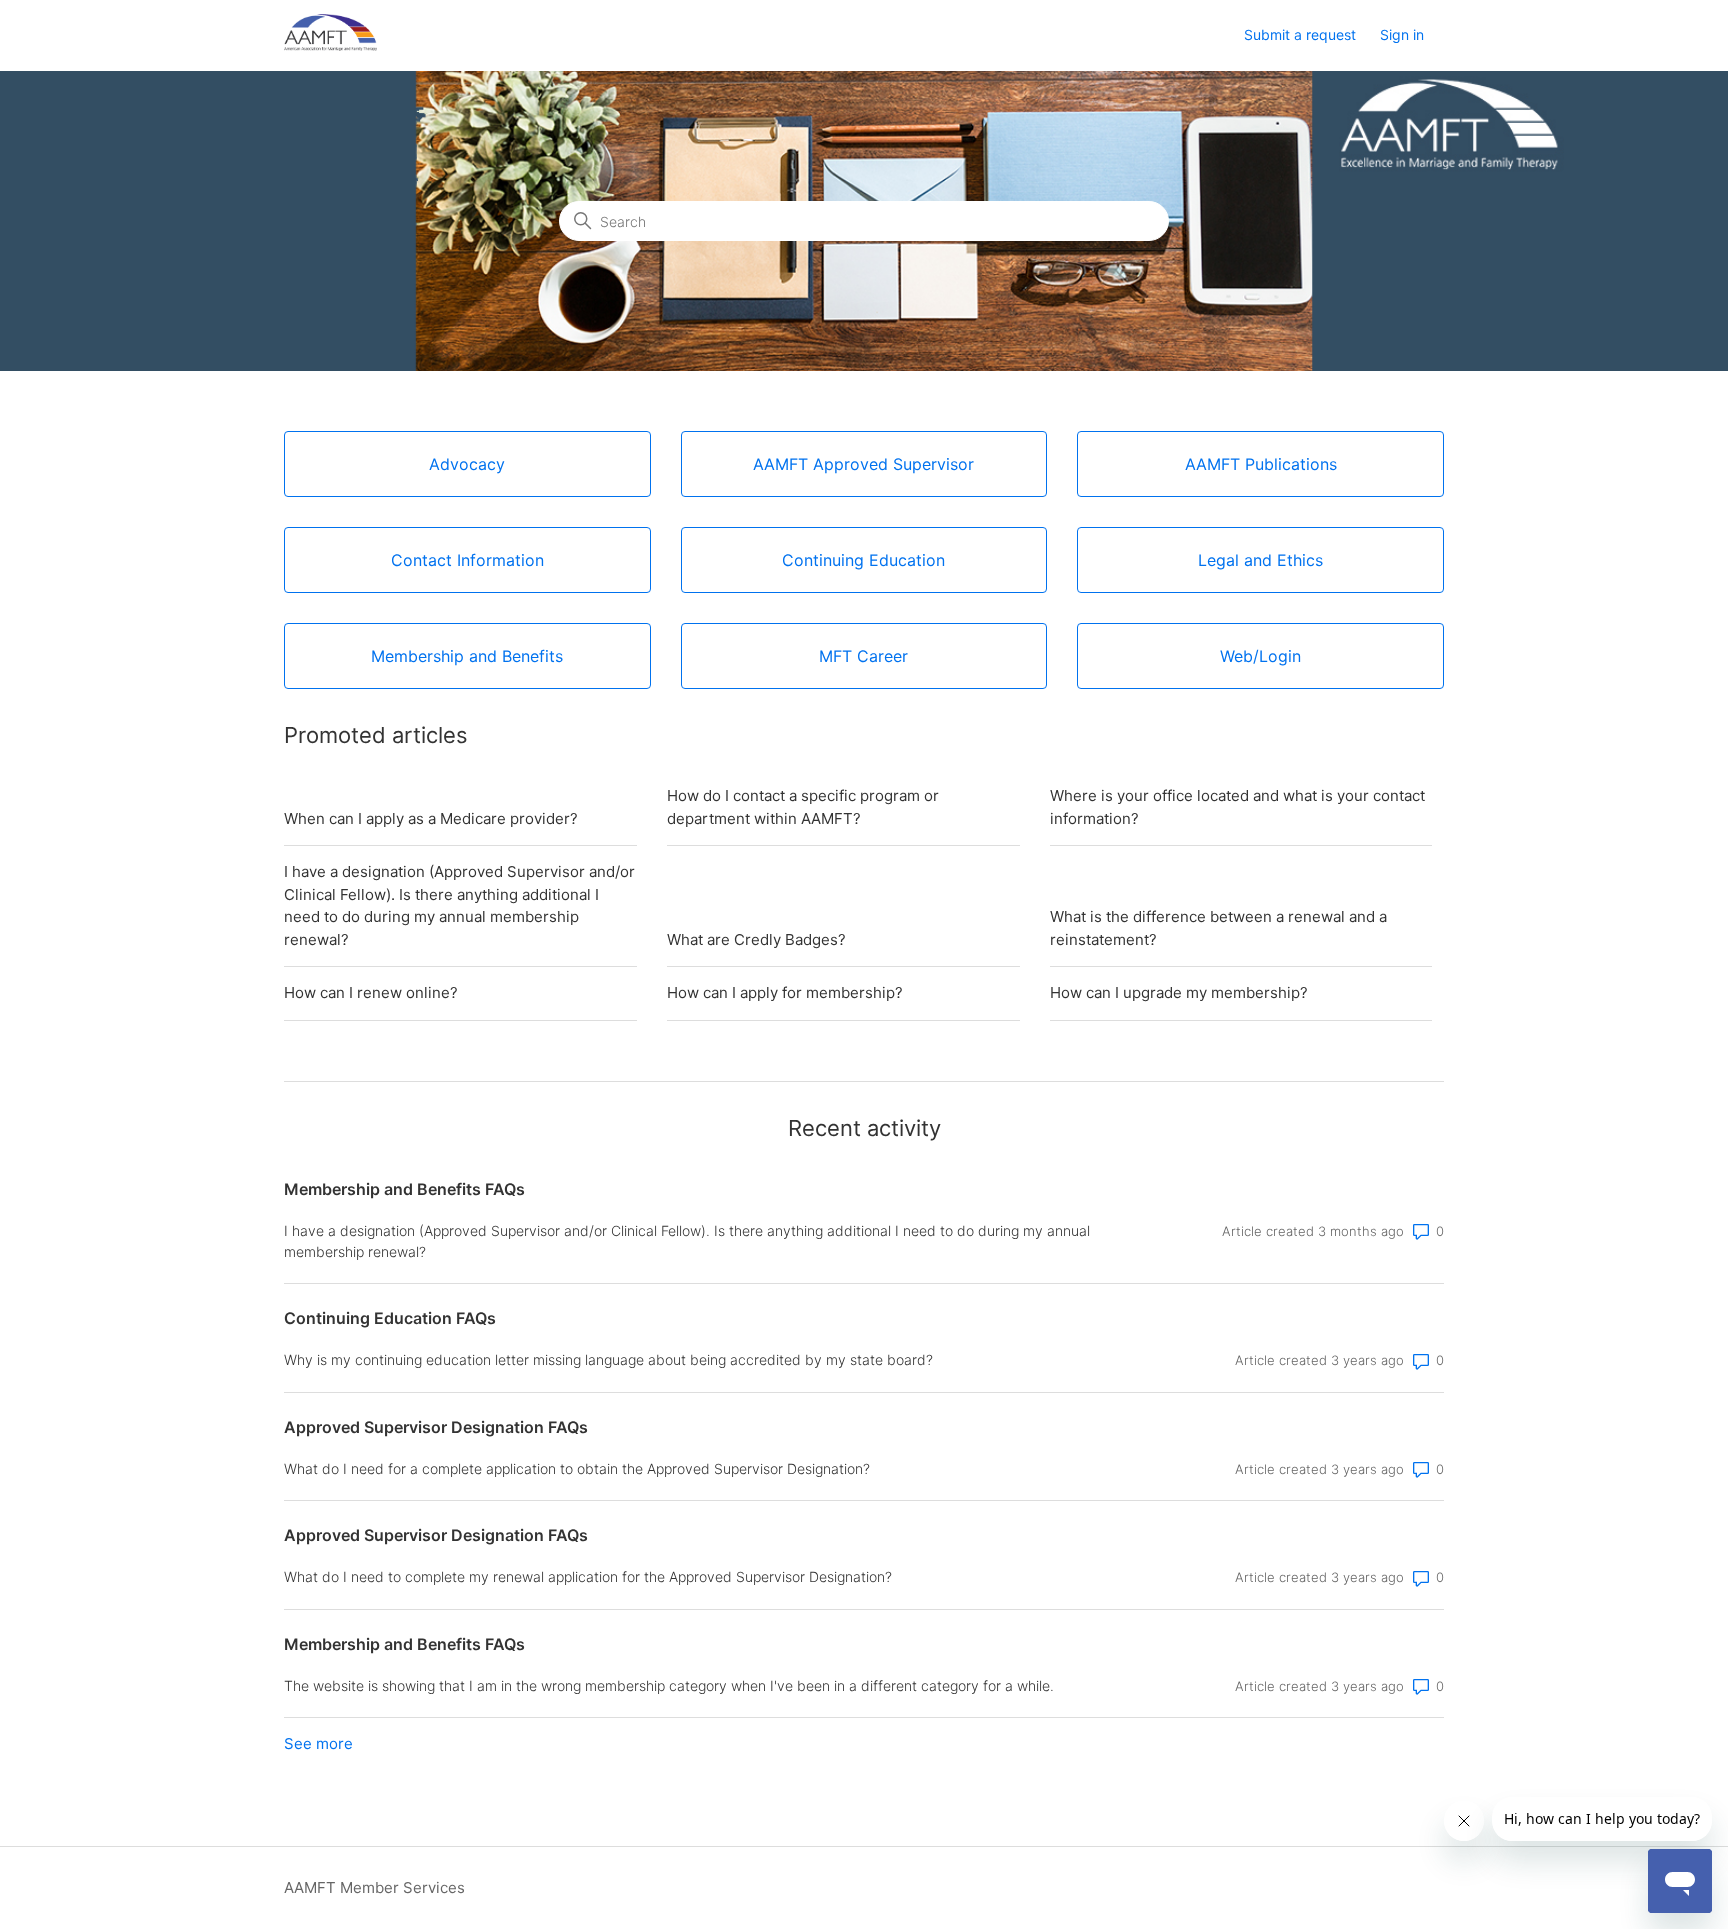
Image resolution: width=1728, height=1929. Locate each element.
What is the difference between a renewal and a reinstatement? (1218, 928)
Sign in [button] (1402, 34)
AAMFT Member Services (374, 1887)
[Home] (330, 45)
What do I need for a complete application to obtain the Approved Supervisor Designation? (577, 1468)
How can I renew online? (371, 992)
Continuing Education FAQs (390, 1318)
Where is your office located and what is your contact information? (1237, 807)
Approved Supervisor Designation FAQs (436, 1427)
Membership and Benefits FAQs (404, 1189)
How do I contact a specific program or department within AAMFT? (803, 807)
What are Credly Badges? (756, 939)
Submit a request (1300, 34)
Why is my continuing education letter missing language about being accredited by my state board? (608, 1359)
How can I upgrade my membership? (1179, 992)
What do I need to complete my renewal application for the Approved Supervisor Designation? (588, 1576)
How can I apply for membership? (785, 992)
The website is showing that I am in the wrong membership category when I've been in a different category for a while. (669, 1685)
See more (318, 1743)
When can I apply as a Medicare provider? (431, 818)
